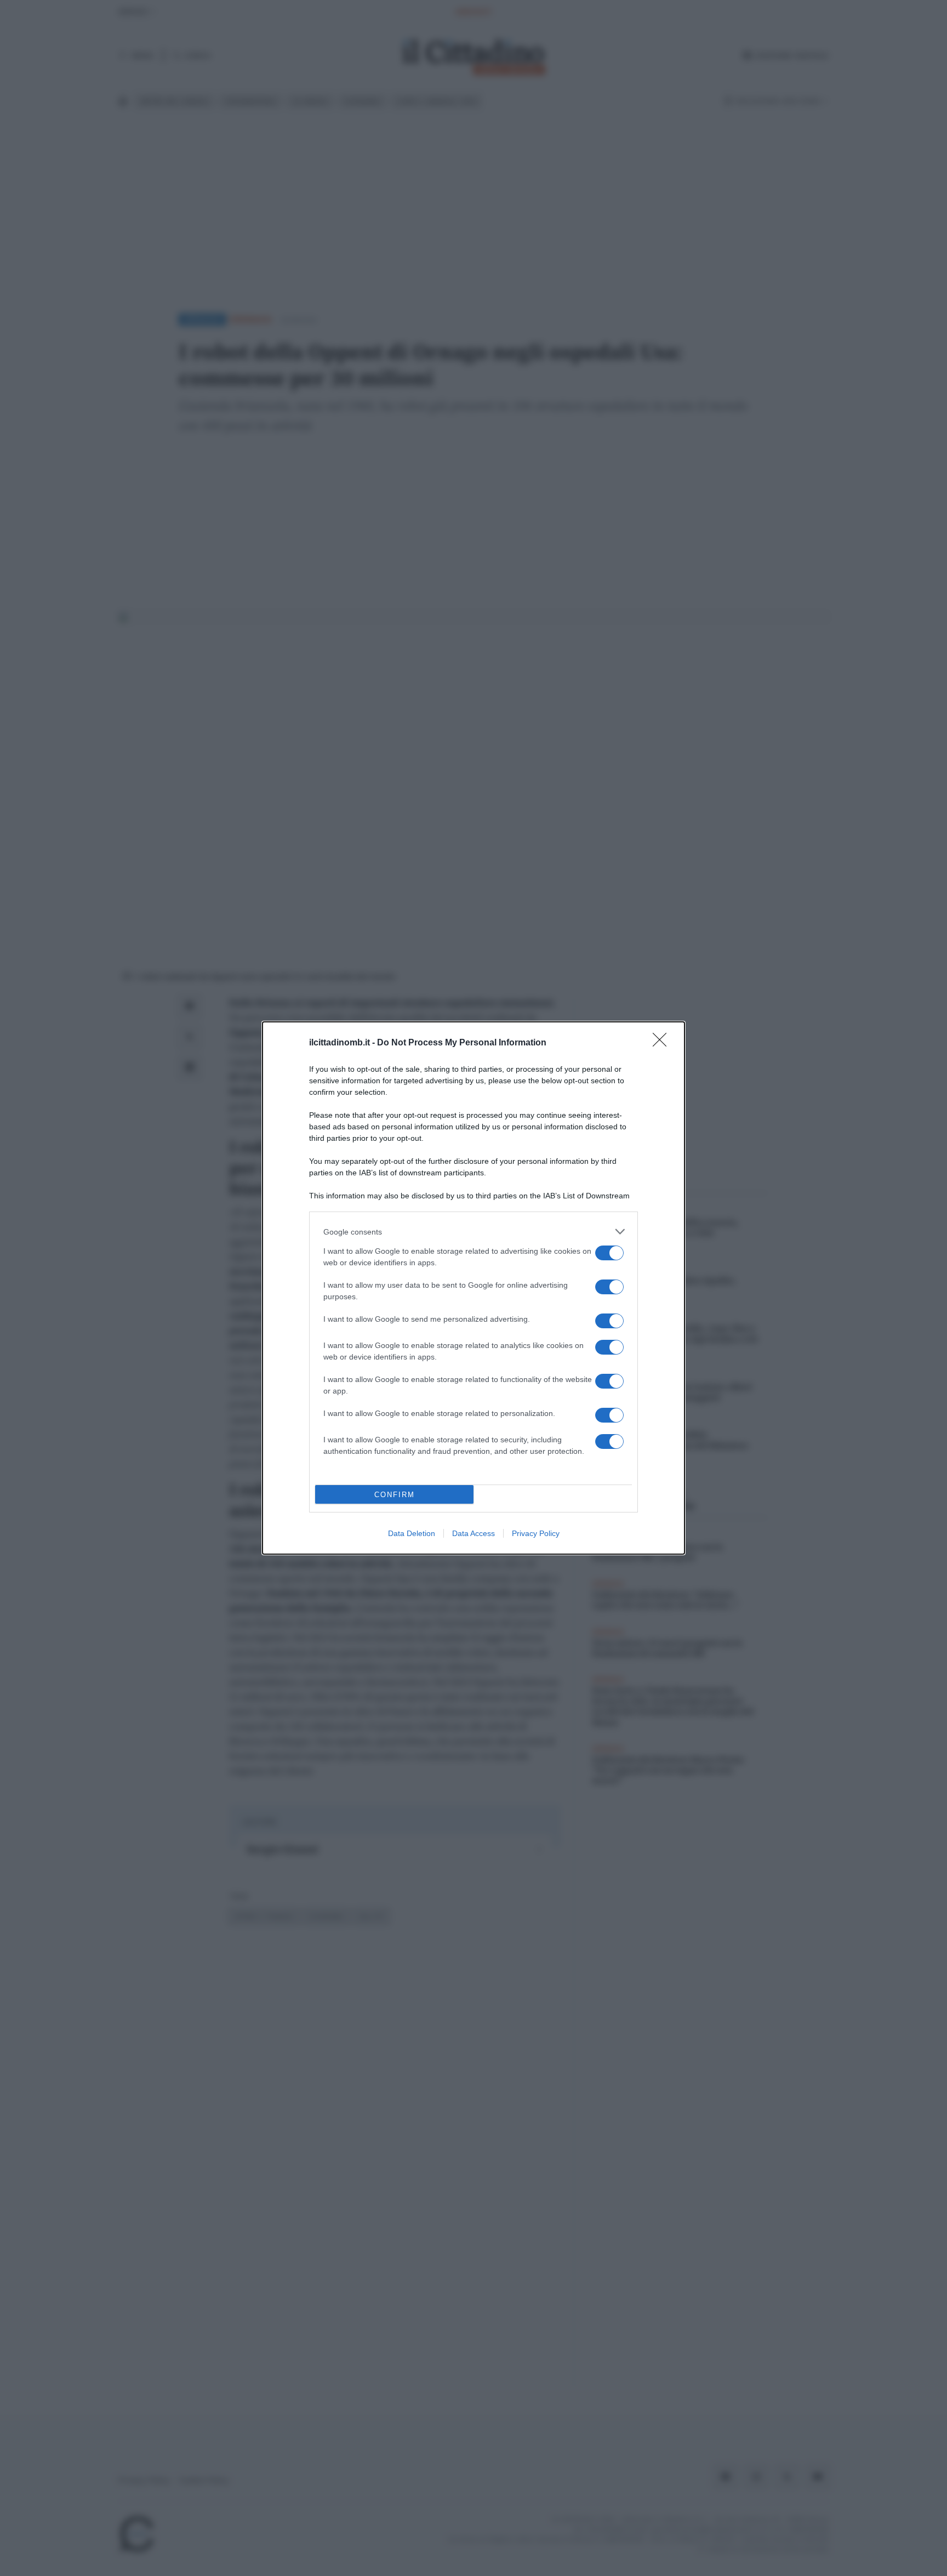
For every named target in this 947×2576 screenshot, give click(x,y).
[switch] (609, 1253)
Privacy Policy (536, 1533)
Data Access (473, 1533)
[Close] (663, 1043)
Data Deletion (412, 1533)
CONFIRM (395, 1495)
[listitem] (473, 1232)
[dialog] (473, 1288)
